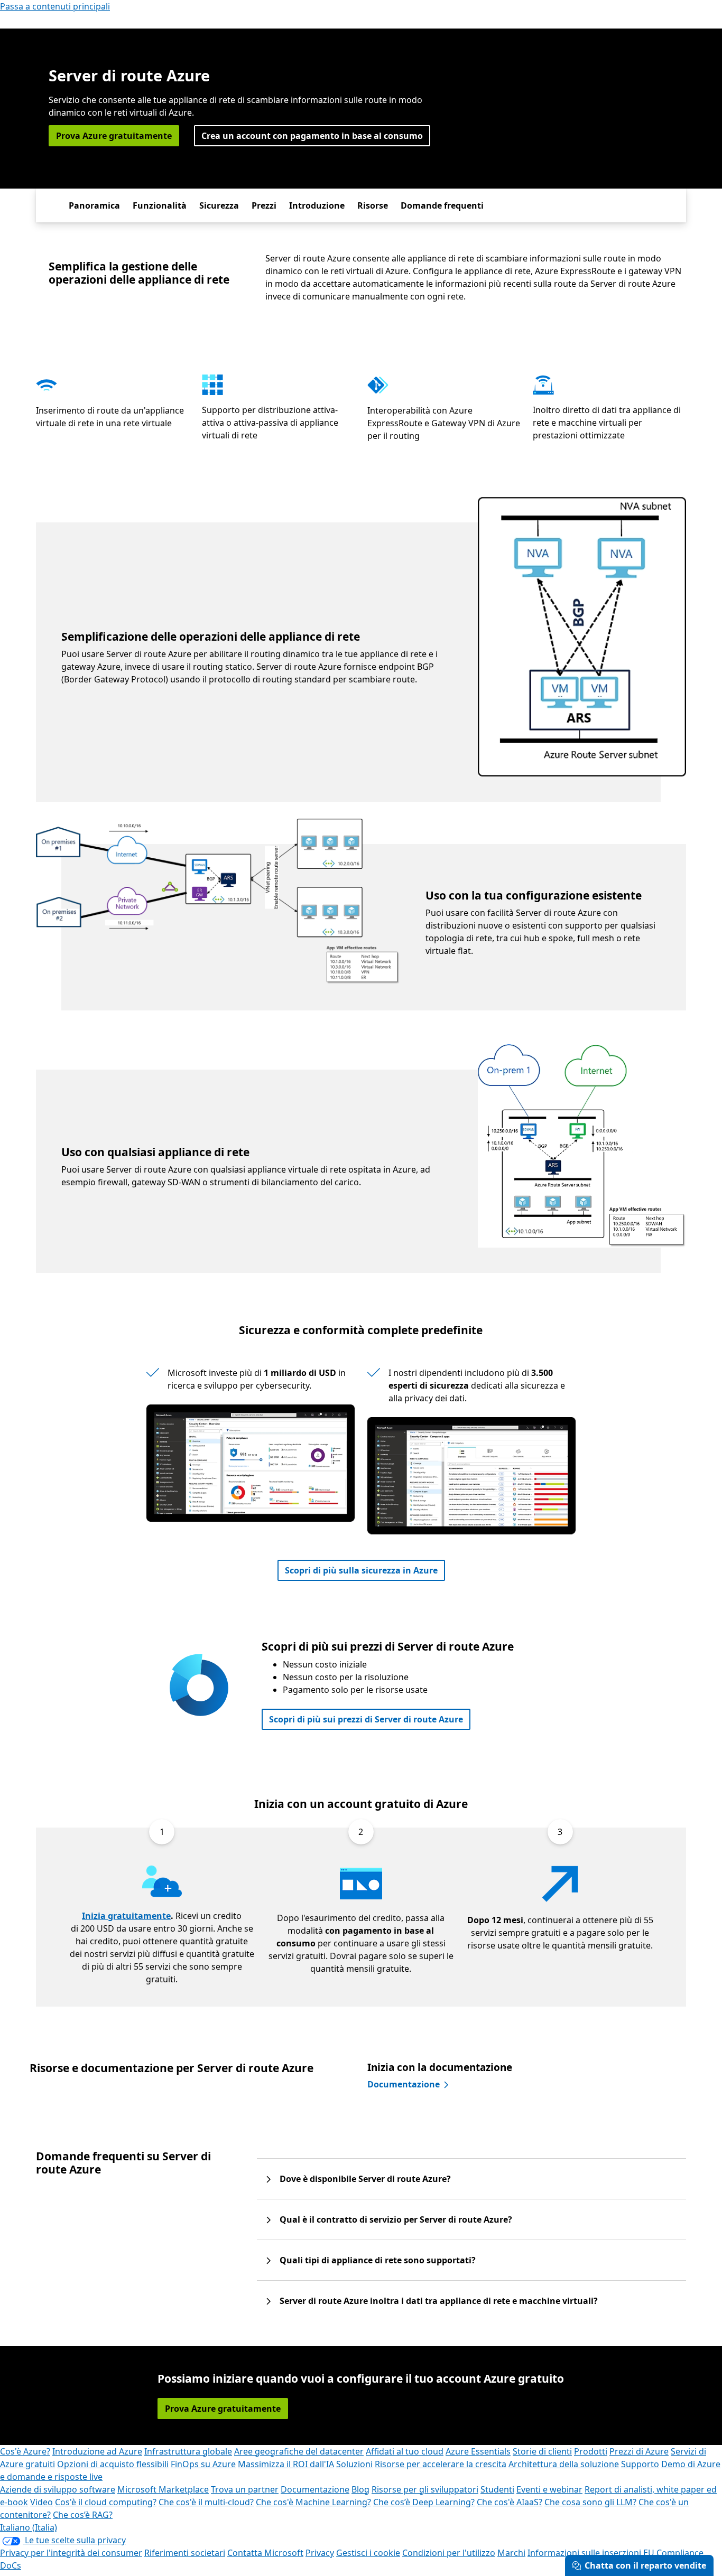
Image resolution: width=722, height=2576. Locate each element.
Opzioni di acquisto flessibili (113, 2464)
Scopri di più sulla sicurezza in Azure (361, 1570)
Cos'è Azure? (25, 2451)
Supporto (640, 2464)
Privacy (320, 2553)
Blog (360, 2489)
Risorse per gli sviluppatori (425, 2489)
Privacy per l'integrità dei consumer (71, 2553)
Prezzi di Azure (639, 2451)
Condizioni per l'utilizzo (449, 2553)
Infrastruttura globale (188, 2451)
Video (41, 2502)
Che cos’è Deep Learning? (424, 2502)
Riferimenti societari (185, 2553)
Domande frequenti (442, 205)
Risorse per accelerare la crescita (441, 2464)
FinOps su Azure (203, 2464)
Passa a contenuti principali (55, 6)
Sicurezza (219, 205)
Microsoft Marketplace (163, 2489)
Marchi (511, 2553)
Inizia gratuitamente (126, 1916)
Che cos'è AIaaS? (510, 2502)
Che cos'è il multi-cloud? (206, 2502)
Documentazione (404, 2084)
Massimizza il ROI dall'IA (286, 2464)
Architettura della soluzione (564, 2464)
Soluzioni (354, 2464)
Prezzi (264, 205)
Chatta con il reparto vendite (645, 2565)
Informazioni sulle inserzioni (584, 2553)
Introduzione (317, 205)
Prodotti (591, 2451)
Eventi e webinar (549, 2489)
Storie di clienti (542, 2451)
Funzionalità (160, 205)
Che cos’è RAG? (83, 2515)
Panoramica (94, 205)
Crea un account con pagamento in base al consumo (312, 136)
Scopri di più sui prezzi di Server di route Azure (366, 1719)
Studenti (497, 2489)
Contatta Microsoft (265, 2553)
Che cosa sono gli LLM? (590, 2502)
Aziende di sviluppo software (58, 2489)
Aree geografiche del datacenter (299, 2451)
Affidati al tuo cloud (405, 2451)
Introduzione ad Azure (97, 2451)
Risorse (373, 205)
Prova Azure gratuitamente (114, 136)
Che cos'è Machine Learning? (313, 2502)
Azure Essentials (478, 2451)
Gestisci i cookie (368, 2553)
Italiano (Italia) (29, 2527)
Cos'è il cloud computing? (106, 2502)
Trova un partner (245, 2489)
